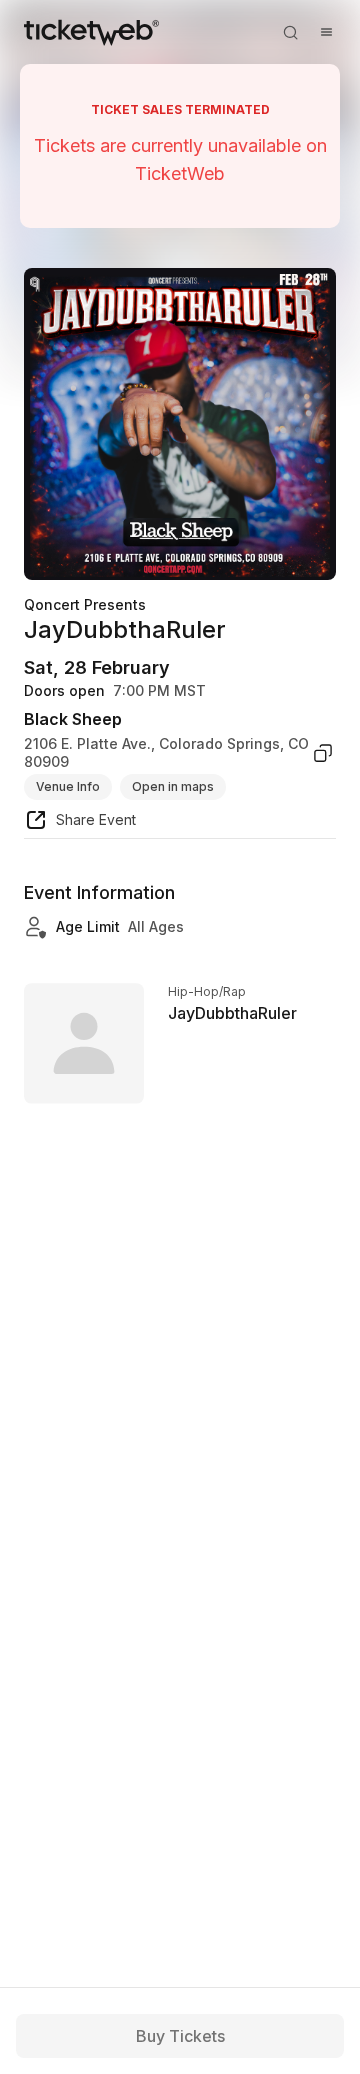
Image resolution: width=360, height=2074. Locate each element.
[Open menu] (326, 32)
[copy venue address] (323, 752)
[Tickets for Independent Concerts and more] (91, 32)
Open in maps (173, 786)
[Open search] (290, 32)
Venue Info (68, 786)
